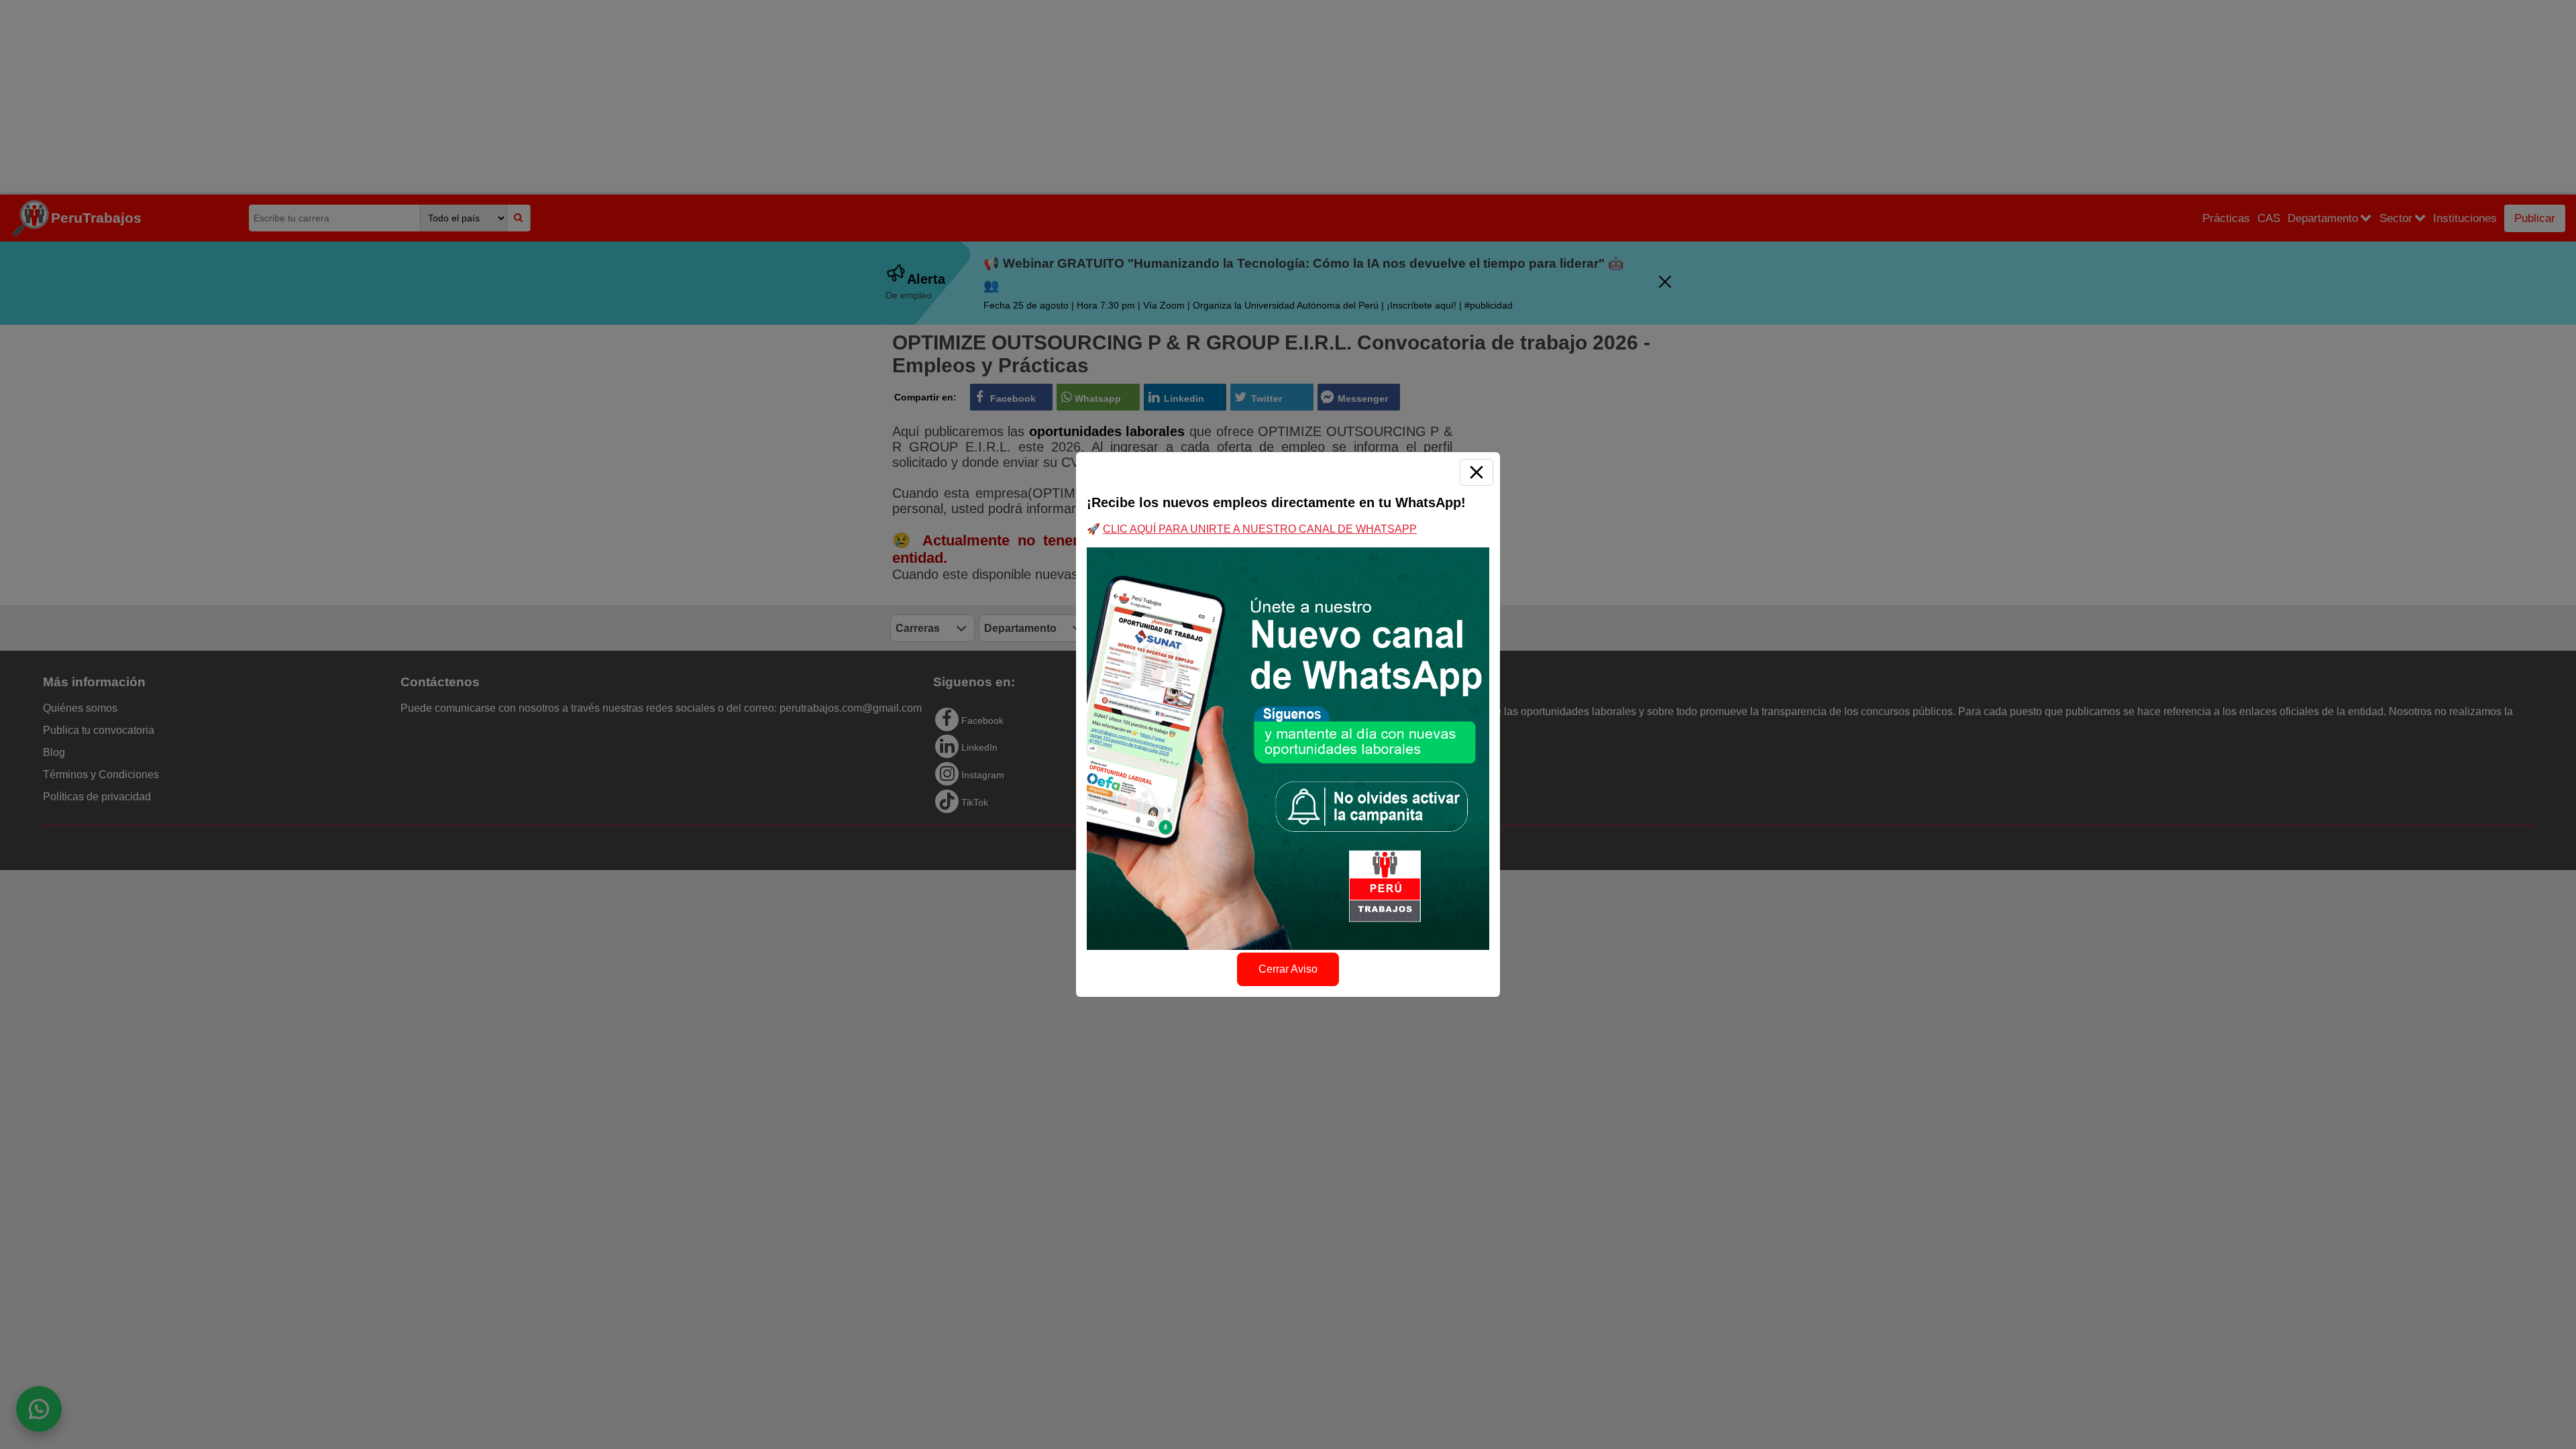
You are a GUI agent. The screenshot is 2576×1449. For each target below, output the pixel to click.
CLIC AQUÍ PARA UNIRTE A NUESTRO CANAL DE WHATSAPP (1260, 529)
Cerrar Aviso (1288, 969)
